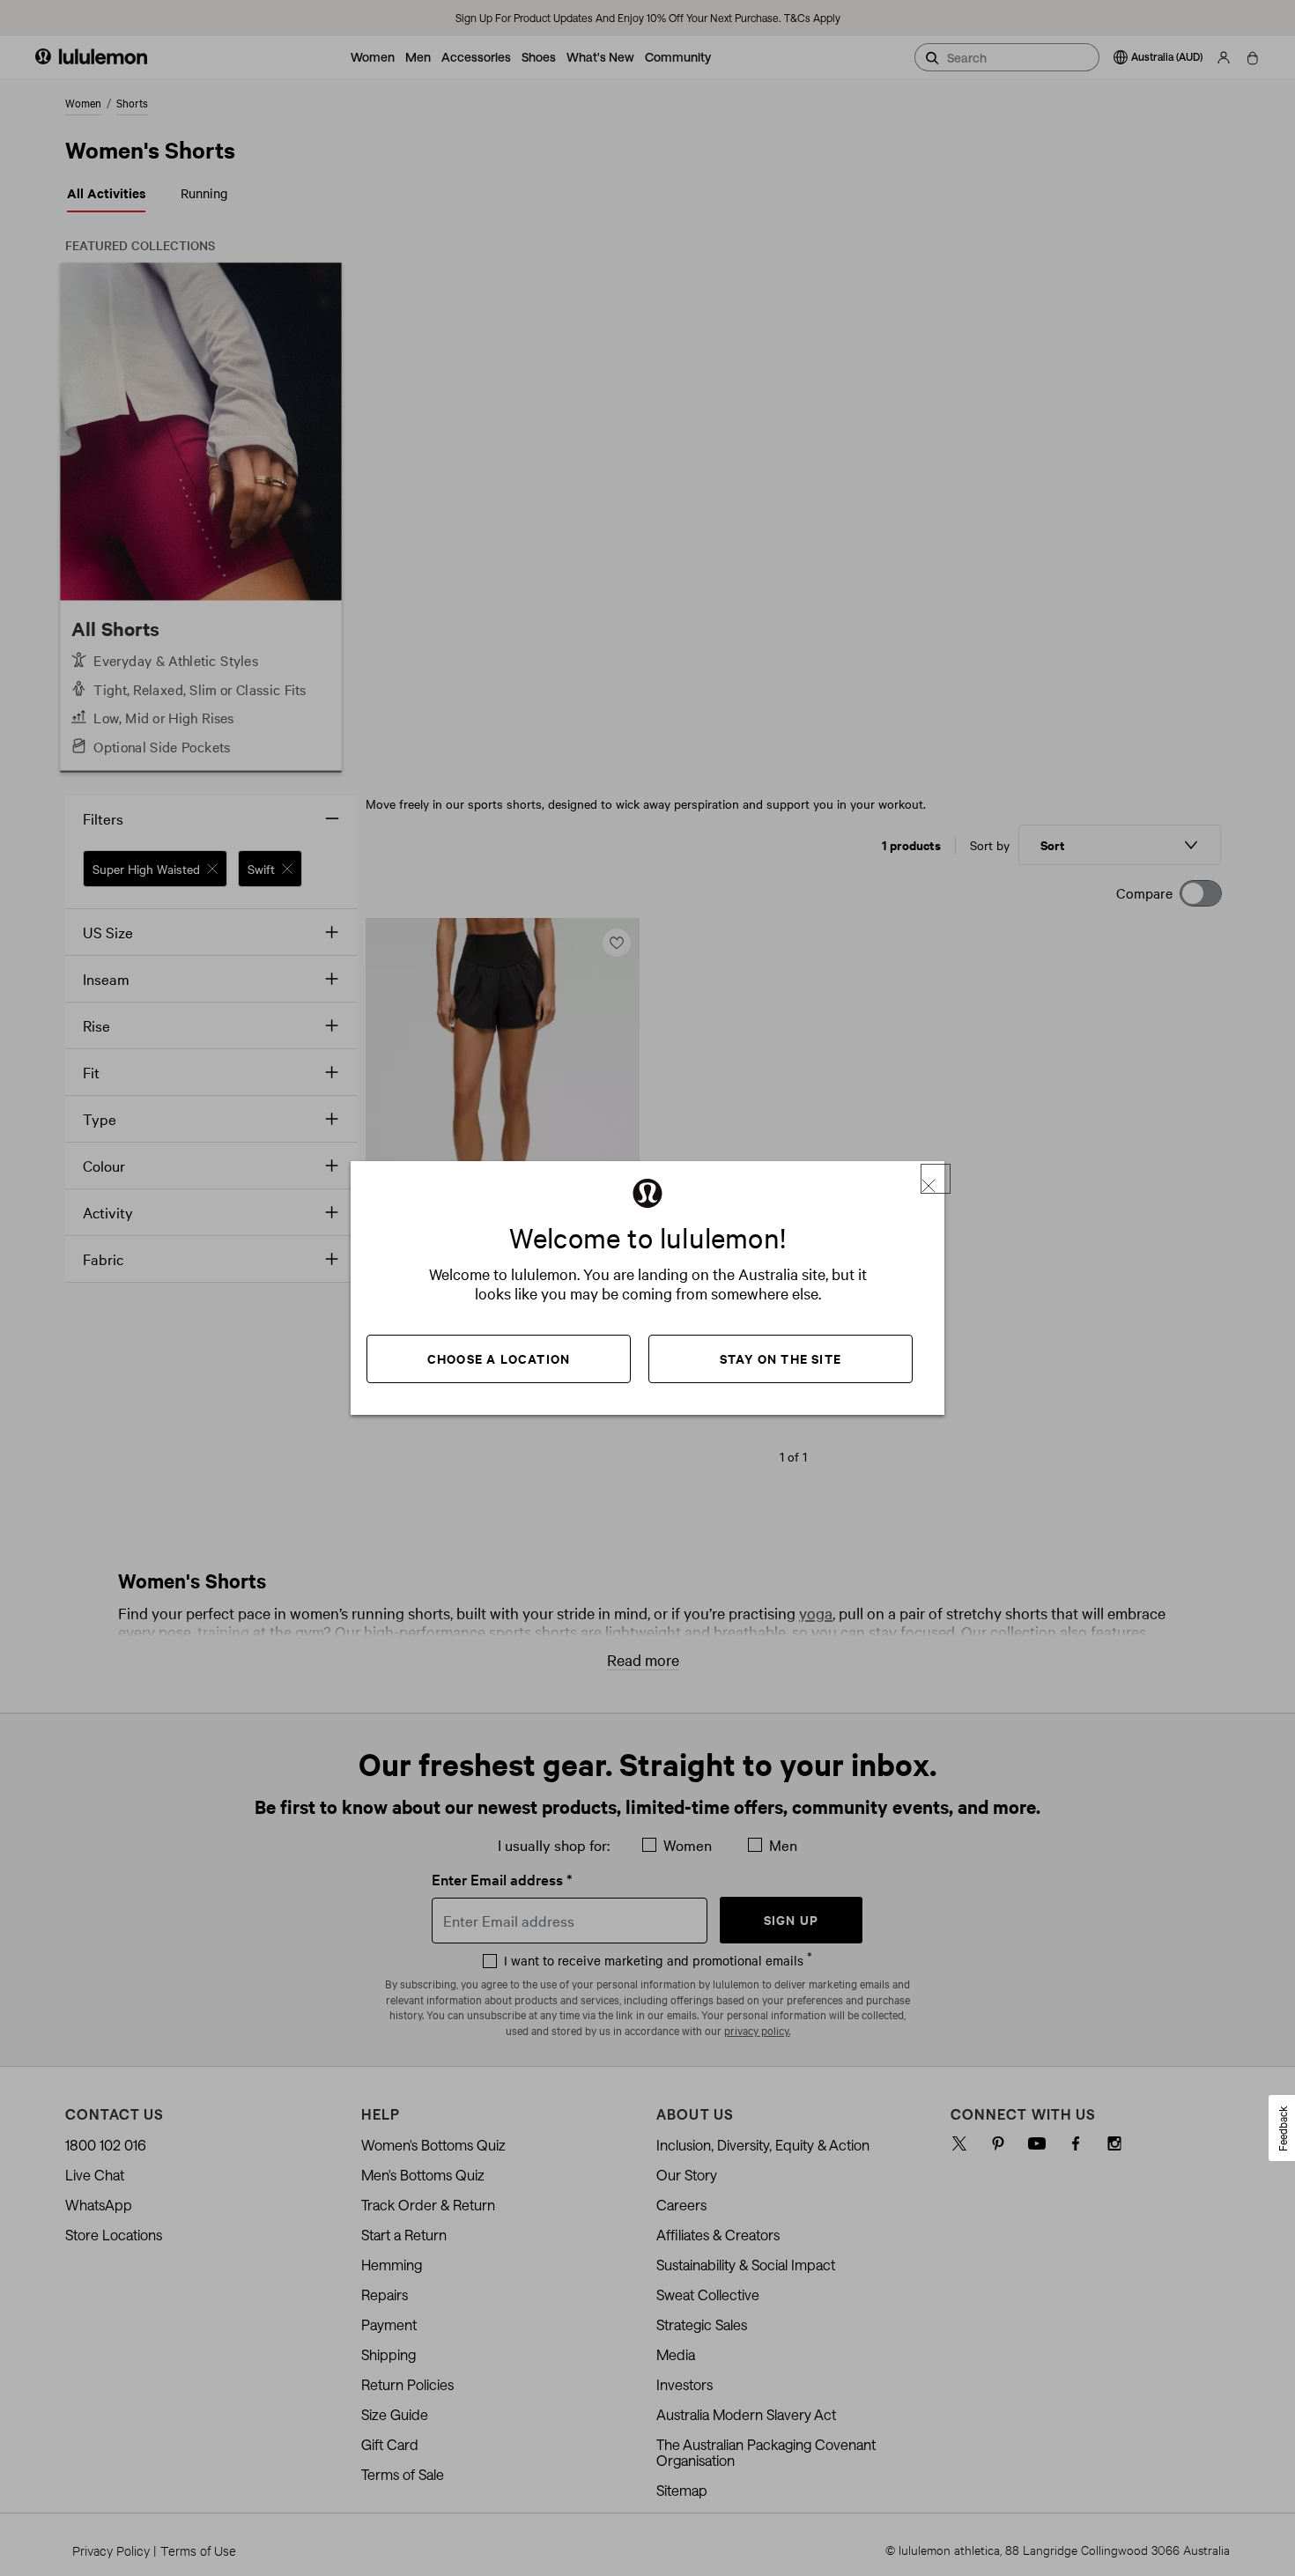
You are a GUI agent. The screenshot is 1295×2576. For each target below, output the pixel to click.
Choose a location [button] (499, 1358)
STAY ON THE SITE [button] (781, 1358)
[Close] (936, 1179)
